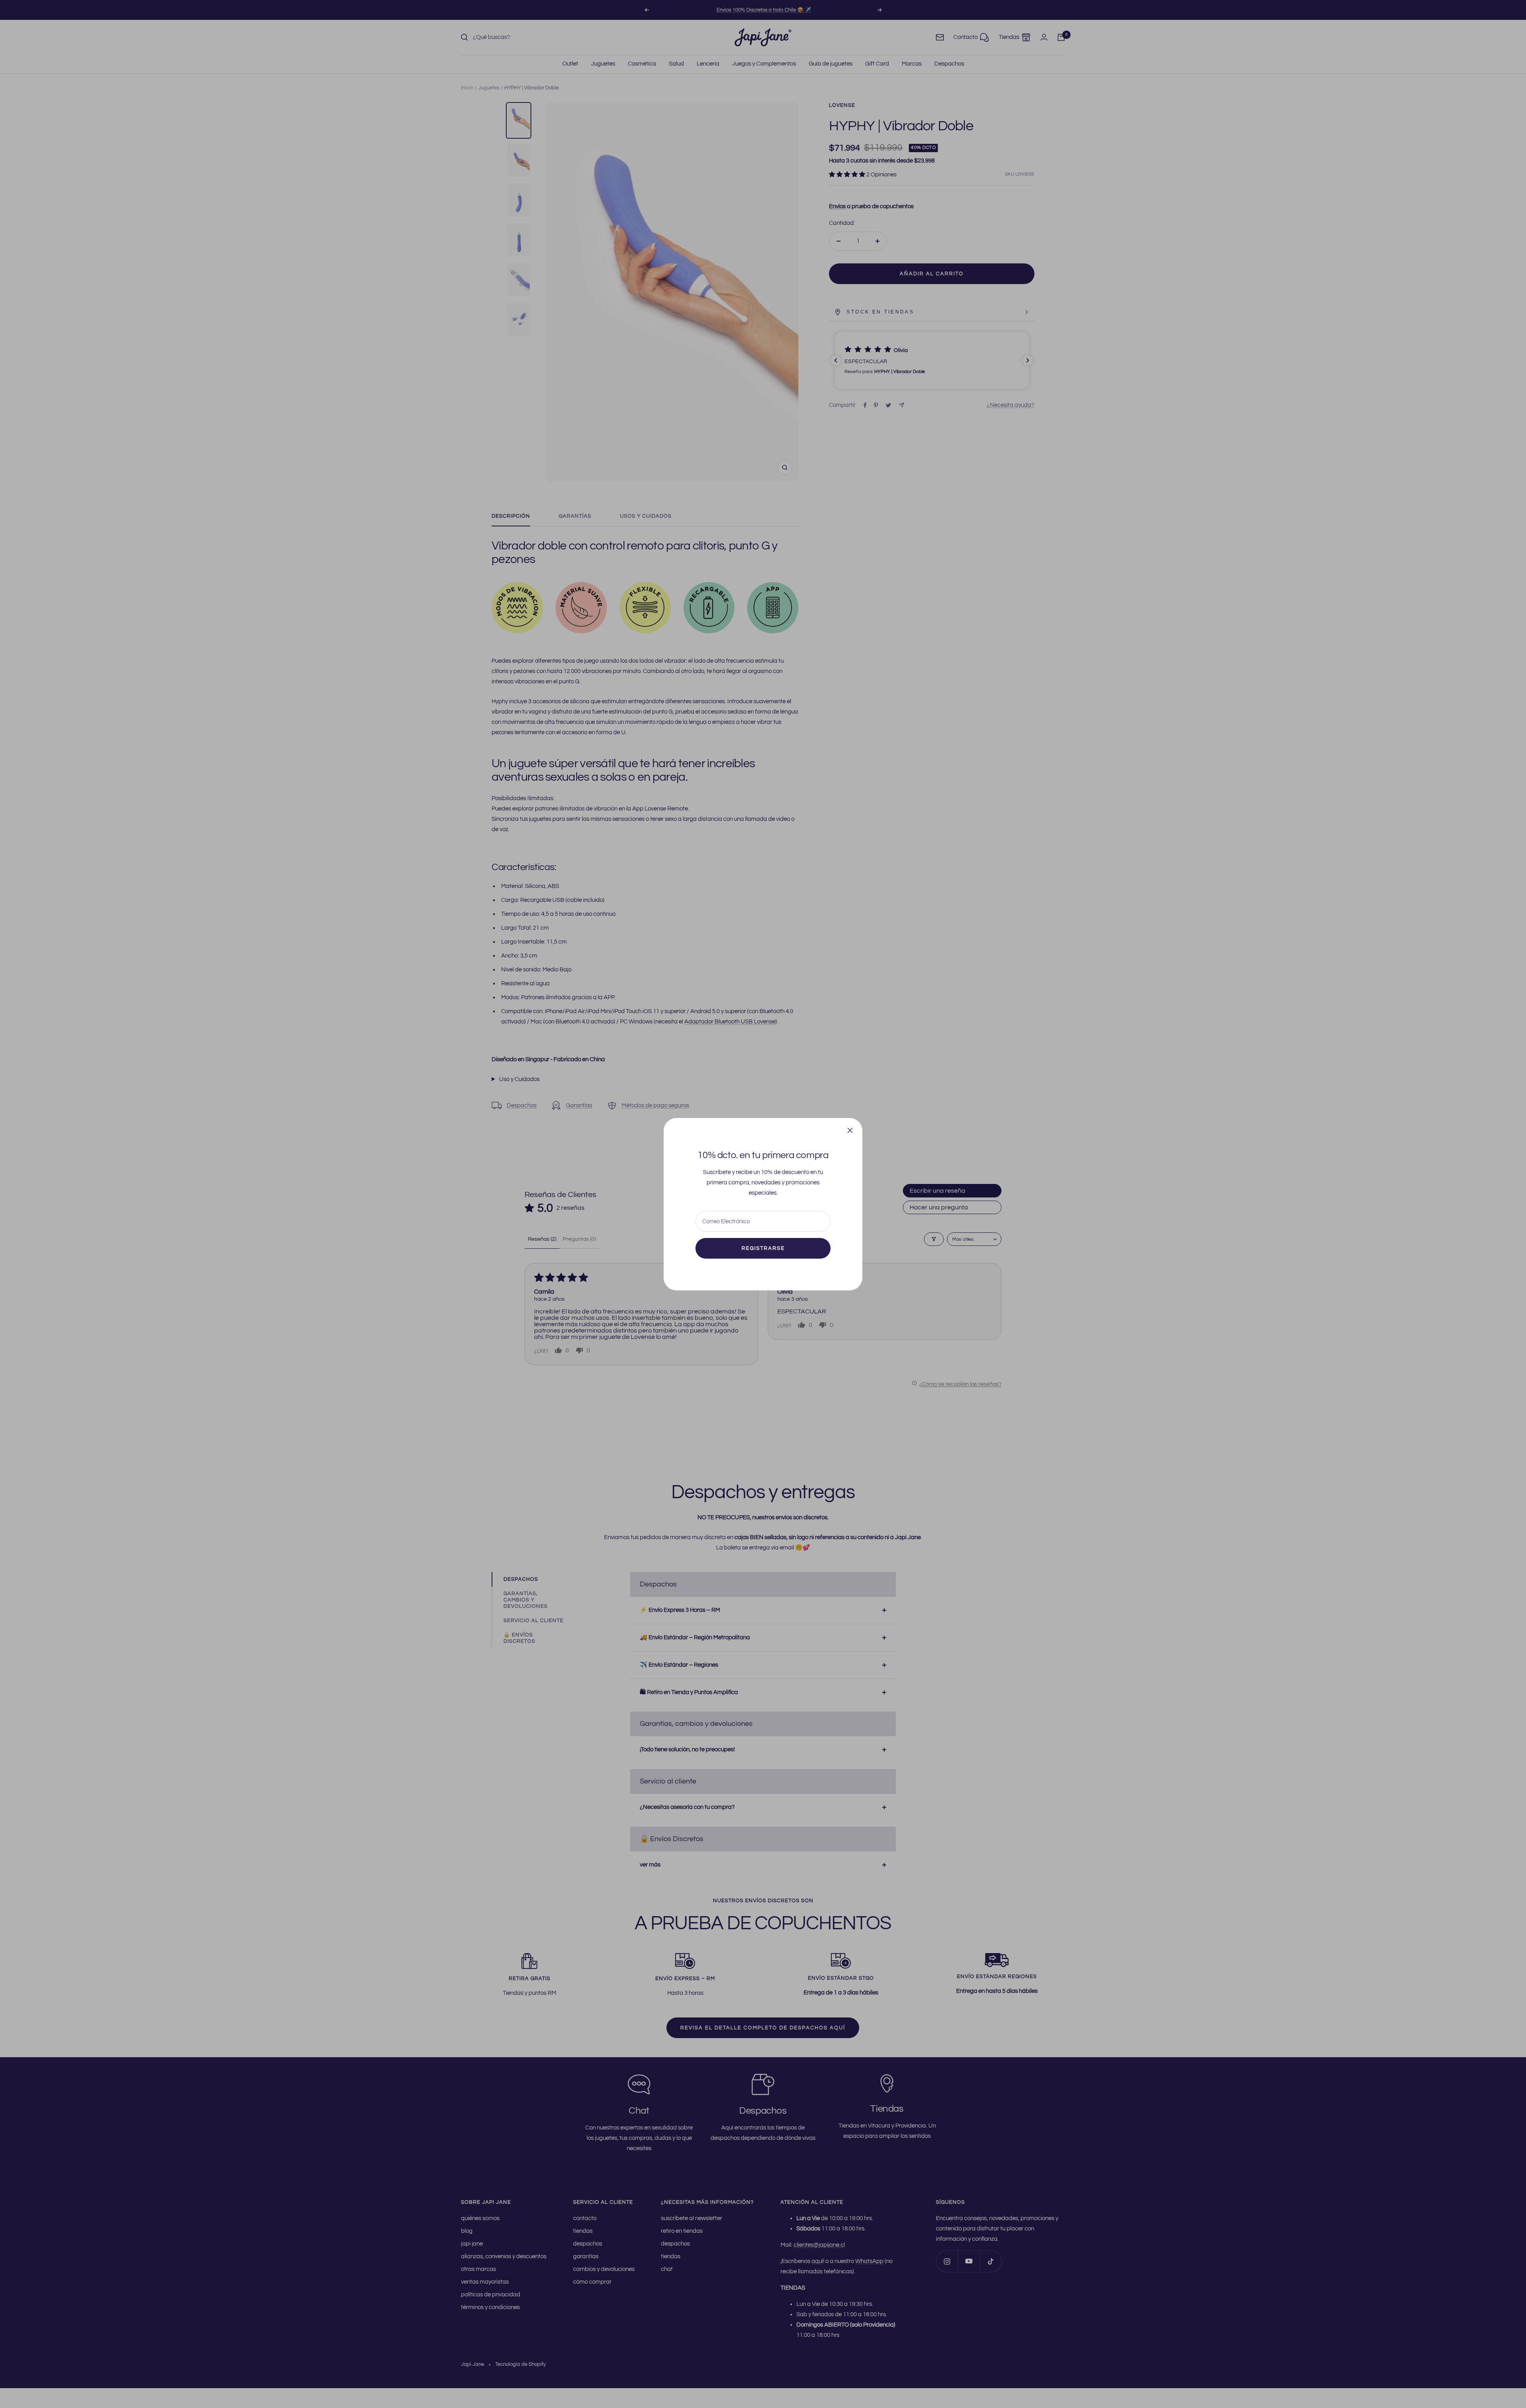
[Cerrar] (850, 1130)
